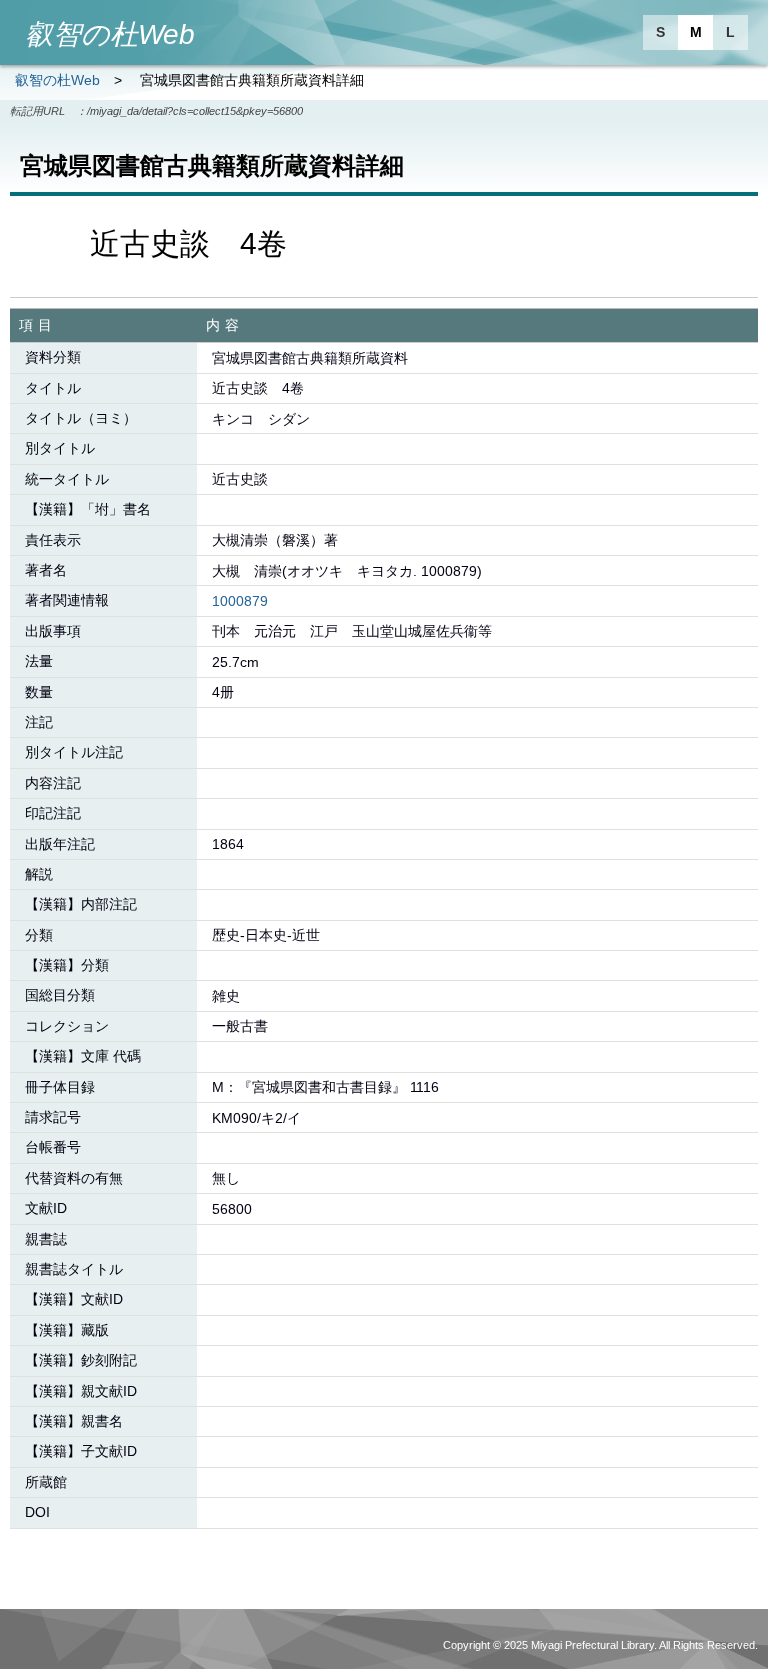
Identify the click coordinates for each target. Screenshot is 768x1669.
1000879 (240, 601)
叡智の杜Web (57, 80)
